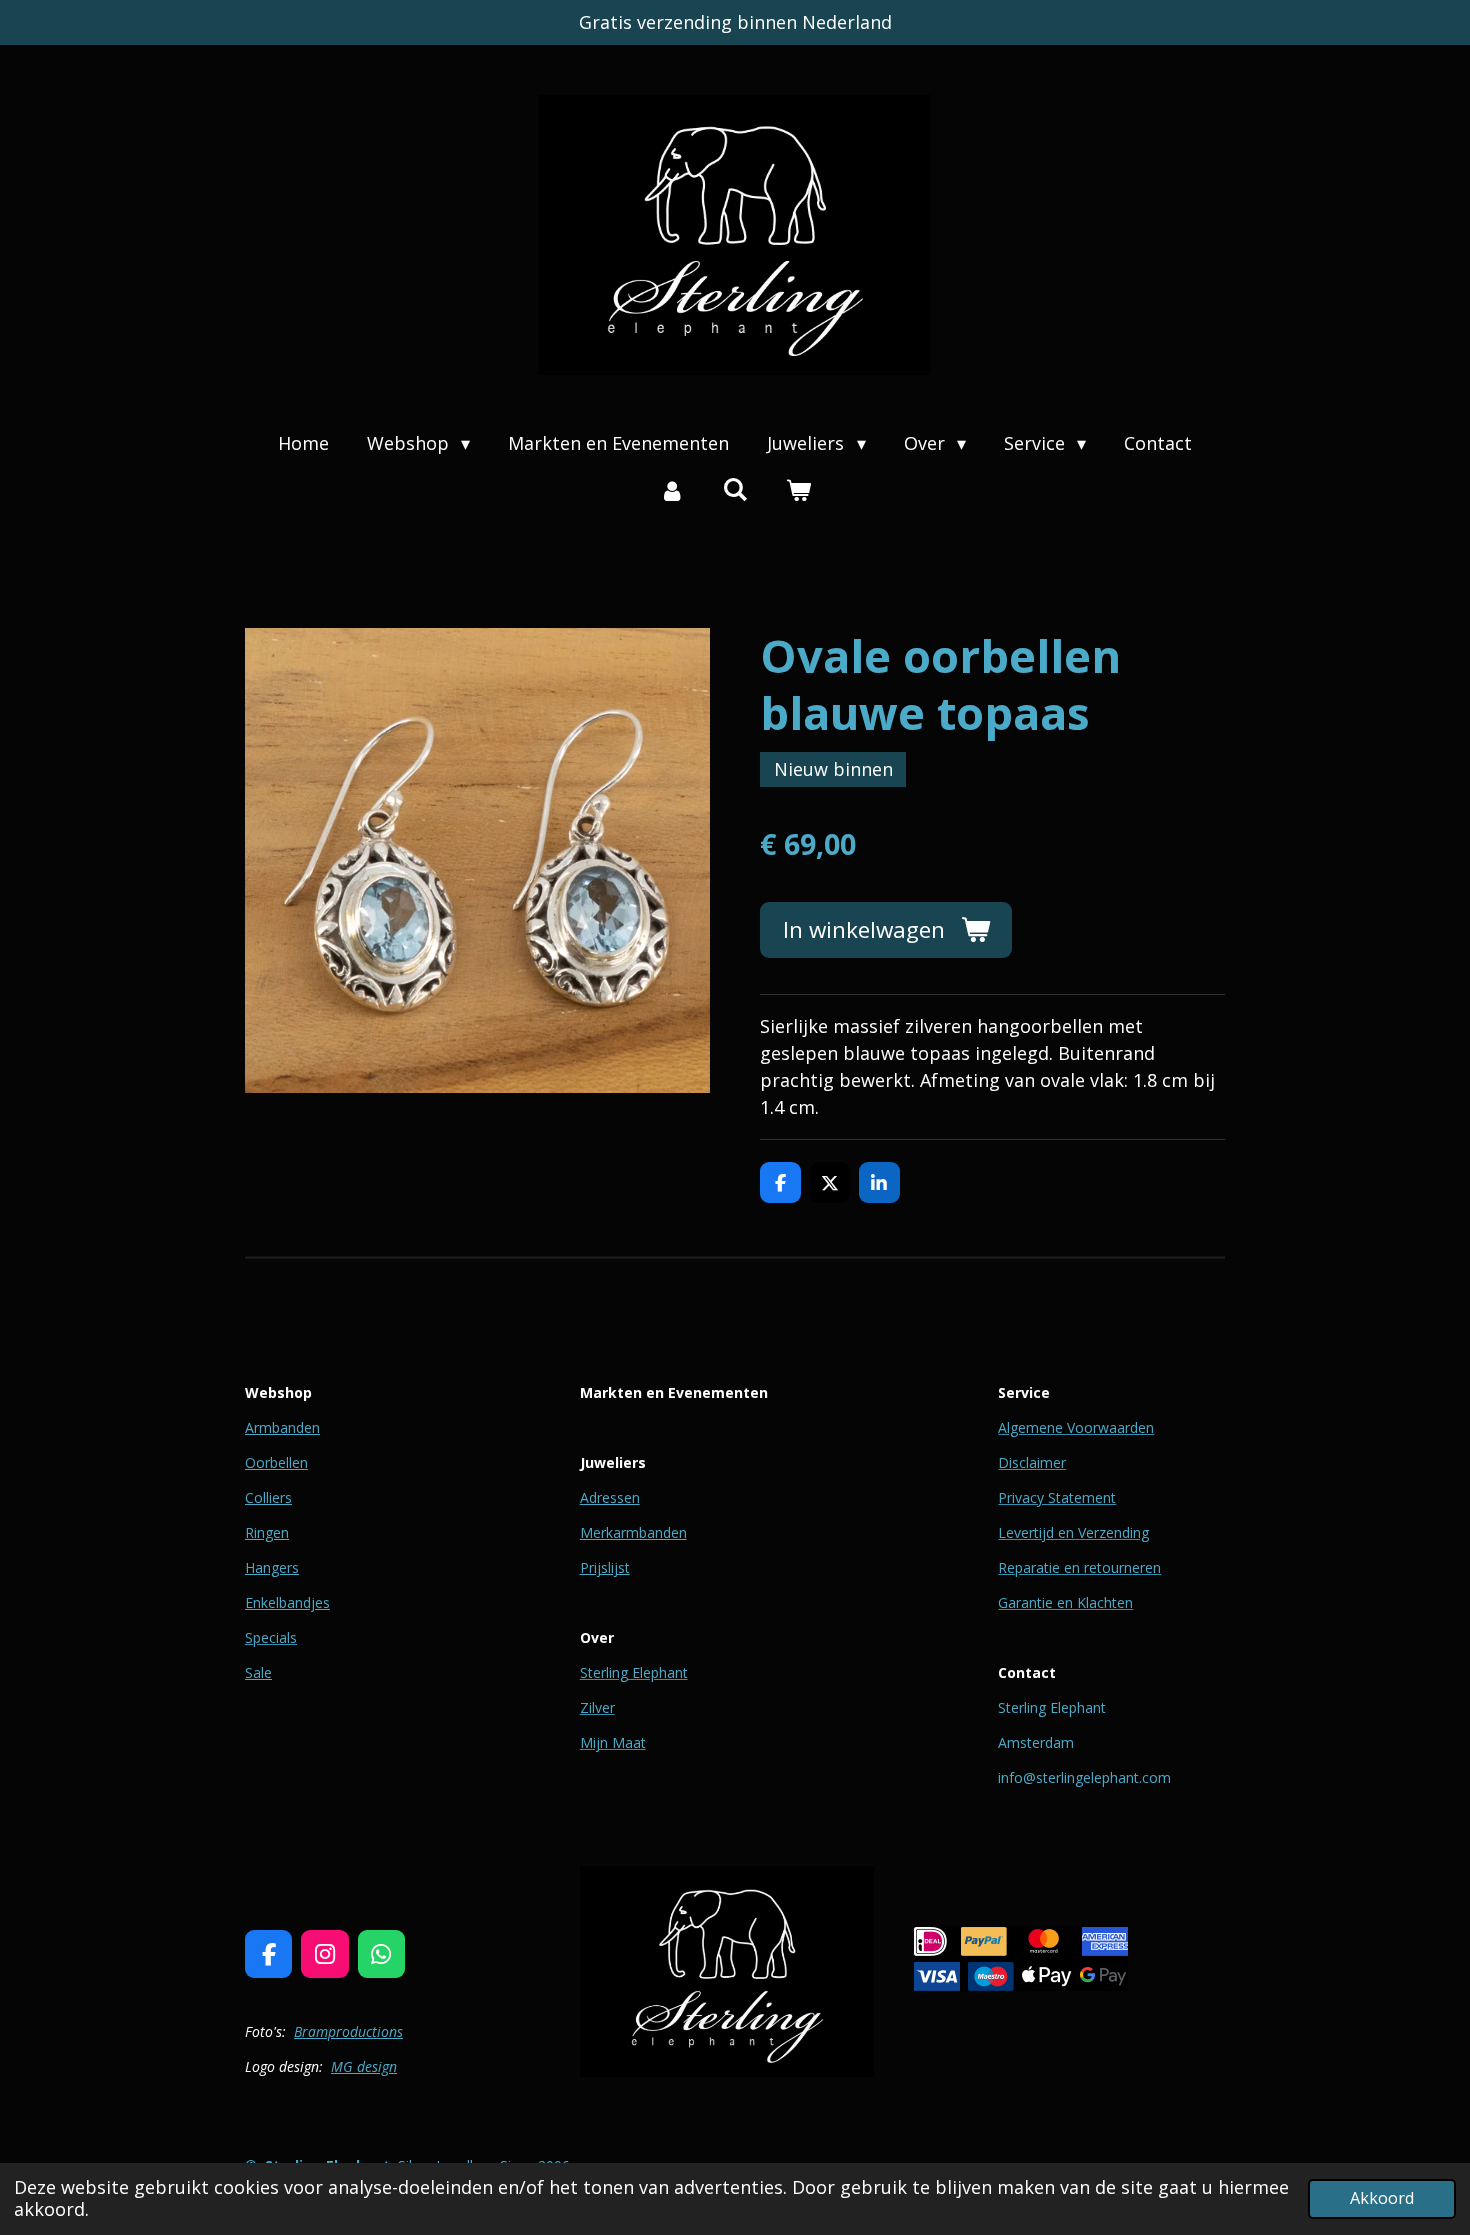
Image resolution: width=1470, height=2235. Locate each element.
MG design (364, 2066)
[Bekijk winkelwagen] (798, 490)
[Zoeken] (734, 489)
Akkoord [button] (1382, 2198)
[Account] (671, 490)
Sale (258, 1672)
